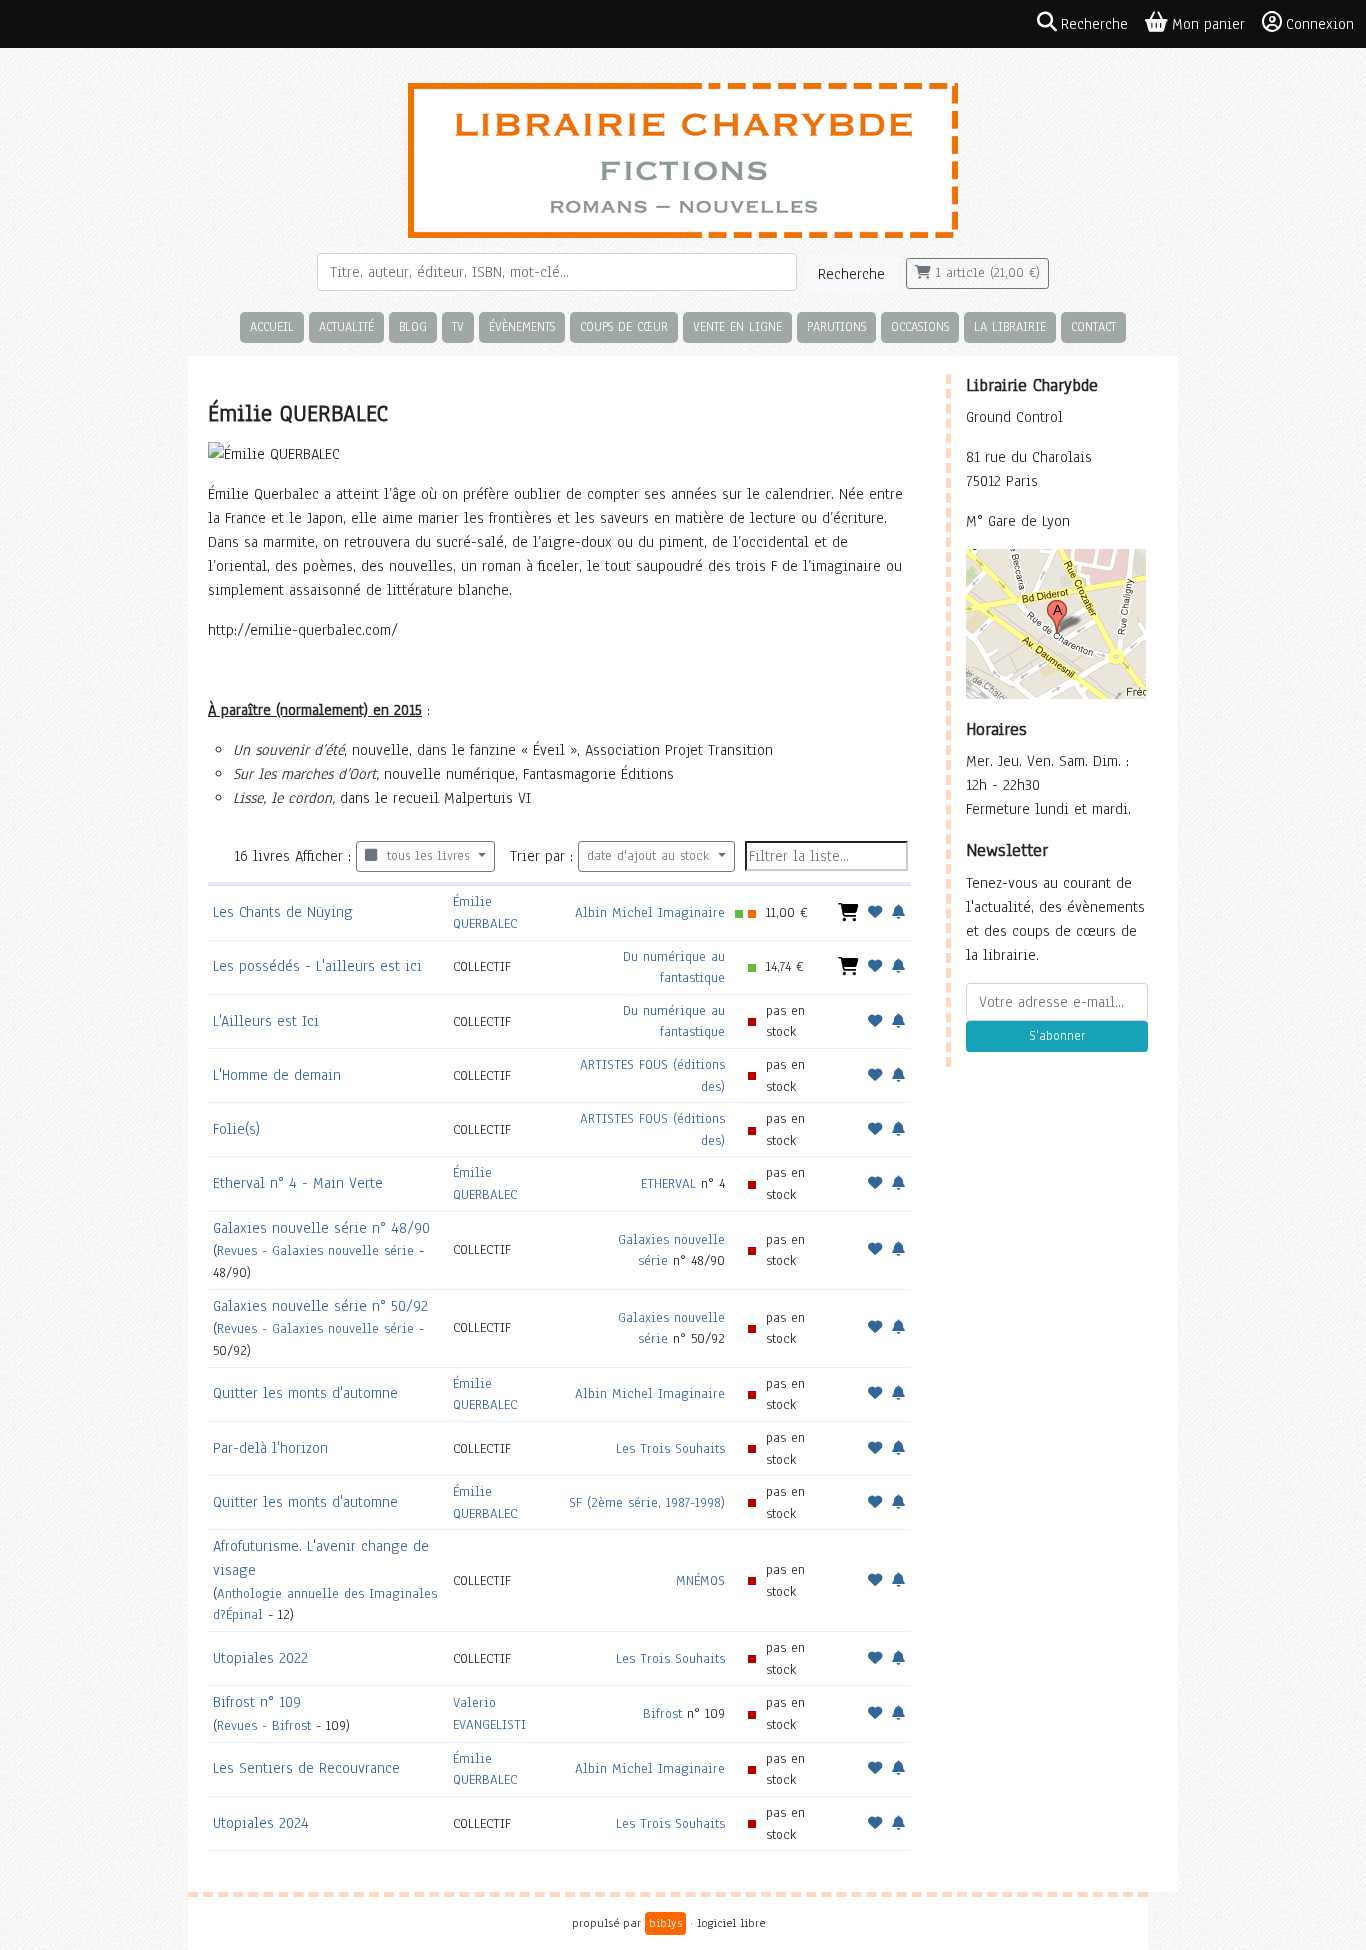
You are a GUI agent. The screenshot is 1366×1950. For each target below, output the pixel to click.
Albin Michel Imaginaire (650, 912)
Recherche (851, 274)
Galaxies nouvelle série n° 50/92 (320, 1306)
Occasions (920, 326)
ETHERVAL (668, 1183)
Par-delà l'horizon (270, 1448)
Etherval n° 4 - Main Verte (298, 1183)
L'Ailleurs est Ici (266, 1021)
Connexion (1320, 24)
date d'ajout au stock (650, 856)
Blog (413, 326)
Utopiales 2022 (260, 1658)
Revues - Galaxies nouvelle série (315, 1250)
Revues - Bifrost (264, 1725)
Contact (1093, 326)
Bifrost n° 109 (257, 1702)
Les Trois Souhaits (670, 1448)
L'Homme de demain (277, 1075)
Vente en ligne (737, 326)
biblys (665, 1923)
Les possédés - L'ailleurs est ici (317, 966)
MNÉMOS (700, 1580)
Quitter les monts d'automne (305, 1393)
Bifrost (662, 1713)
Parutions (836, 326)
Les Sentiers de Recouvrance (306, 1768)
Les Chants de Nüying (283, 912)
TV (458, 326)
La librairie (1010, 326)
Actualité (346, 326)
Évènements (522, 326)
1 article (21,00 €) (985, 273)
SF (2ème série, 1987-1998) (647, 1502)
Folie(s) (236, 1129)
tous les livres (425, 856)
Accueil (272, 326)
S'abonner (1057, 1036)
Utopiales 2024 (261, 1823)
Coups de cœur (624, 326)
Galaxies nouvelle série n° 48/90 (321, 1228)
